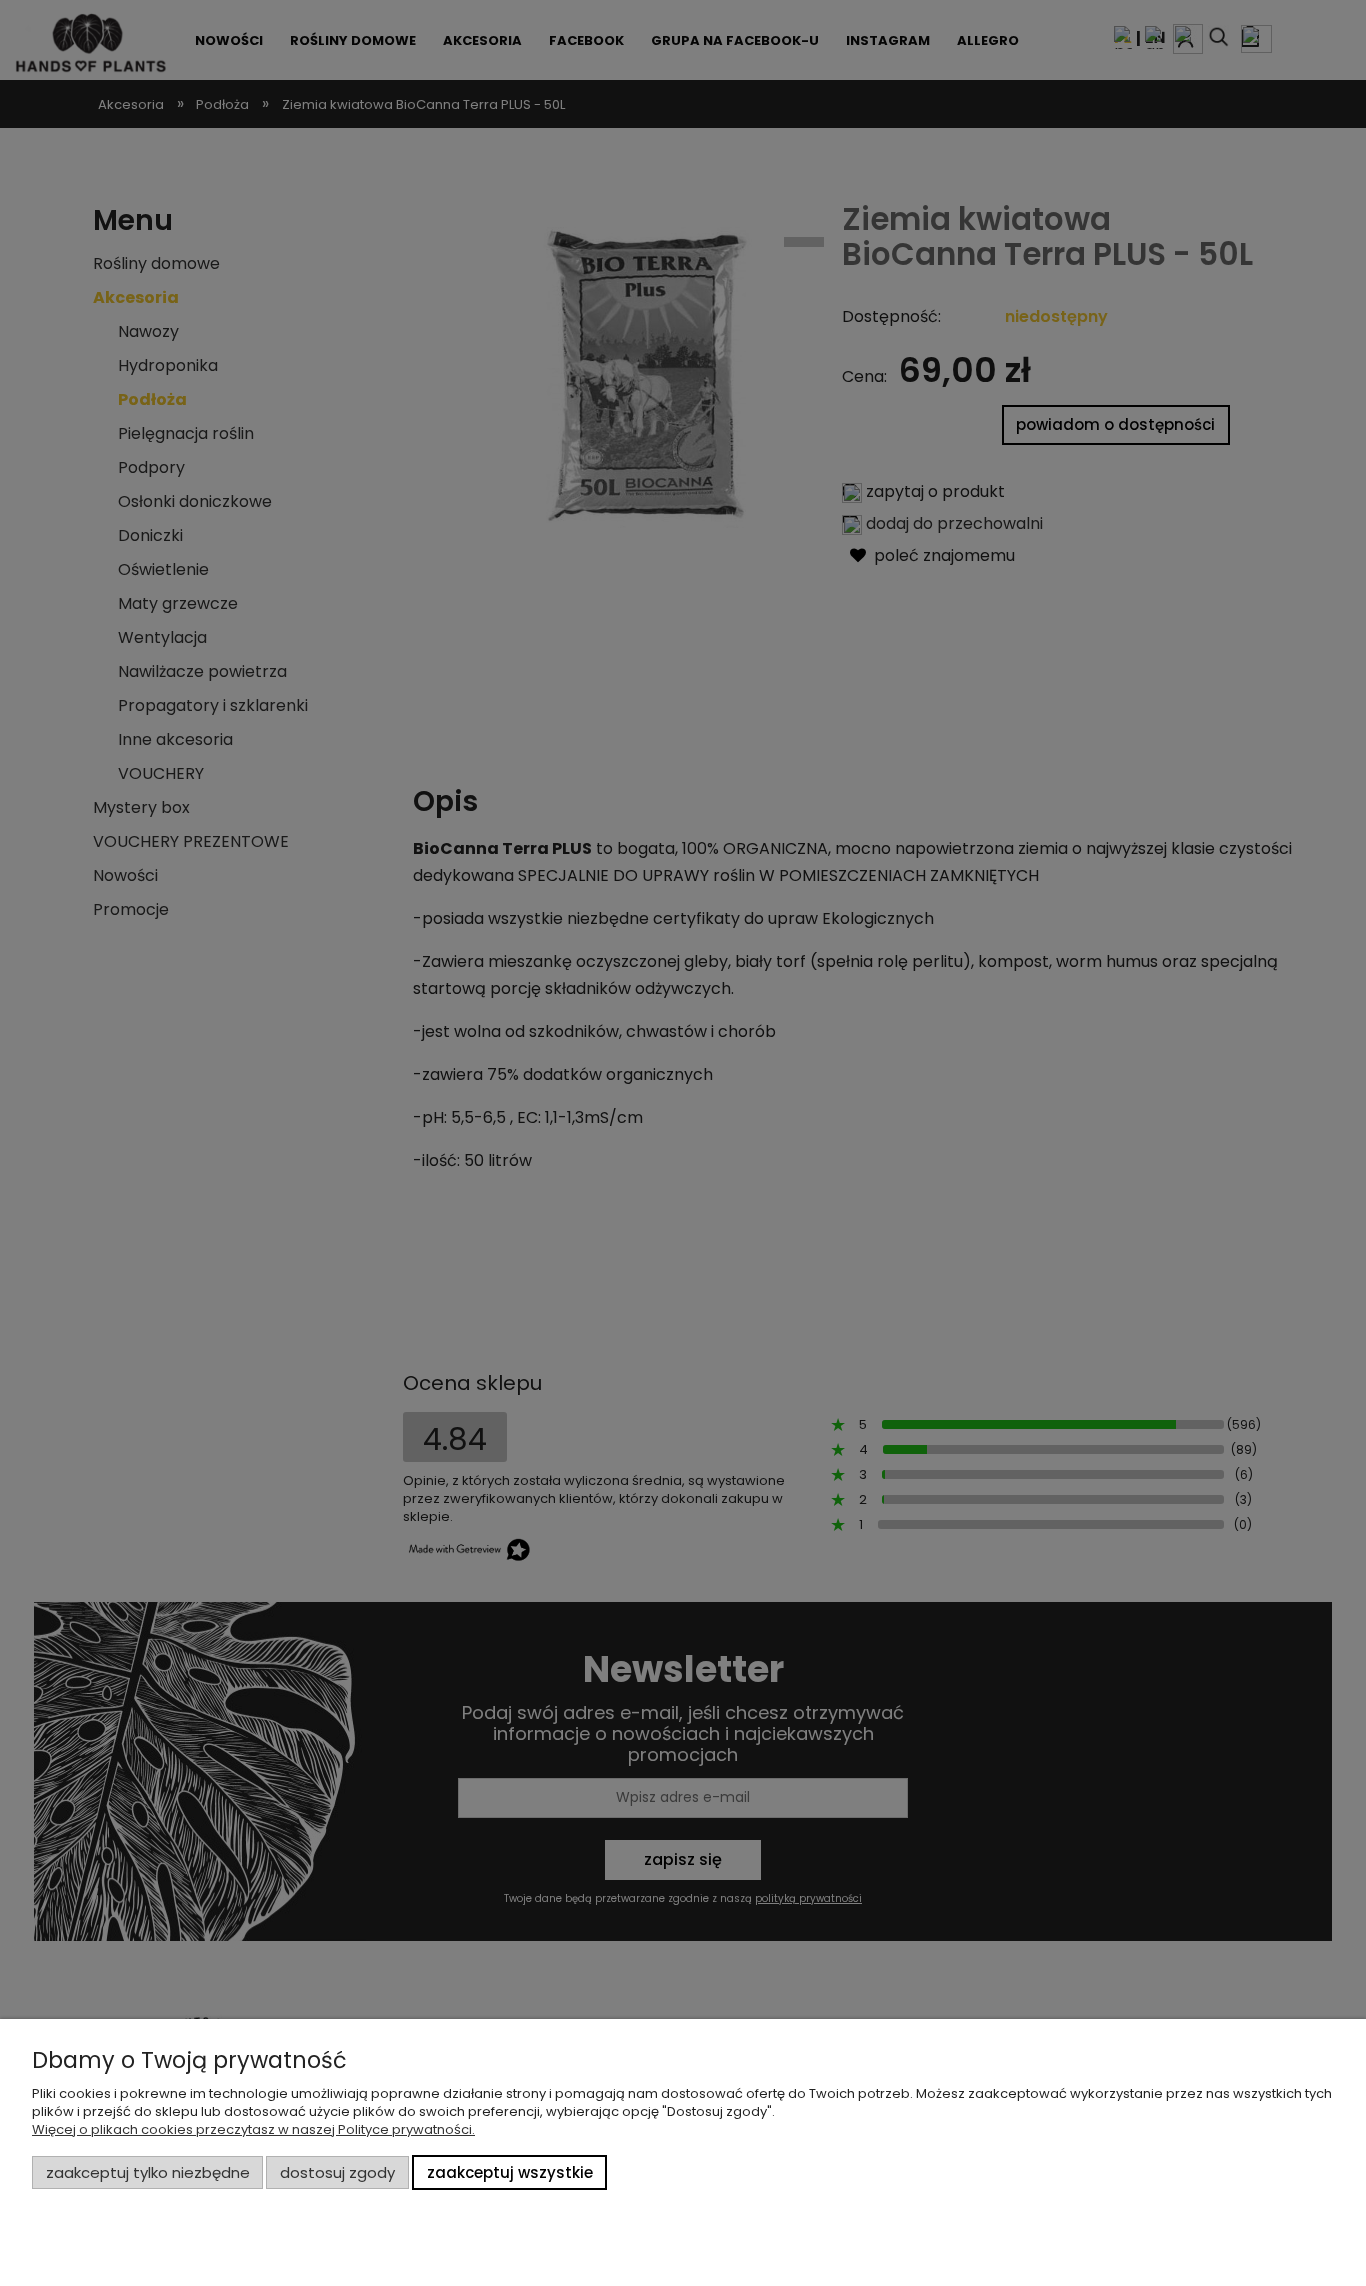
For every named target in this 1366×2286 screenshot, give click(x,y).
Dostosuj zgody (337, 2172)
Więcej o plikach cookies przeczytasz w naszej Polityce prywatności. (253, 2129)
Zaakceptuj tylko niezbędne (148, 2172)
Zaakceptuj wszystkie (510, 2172)
